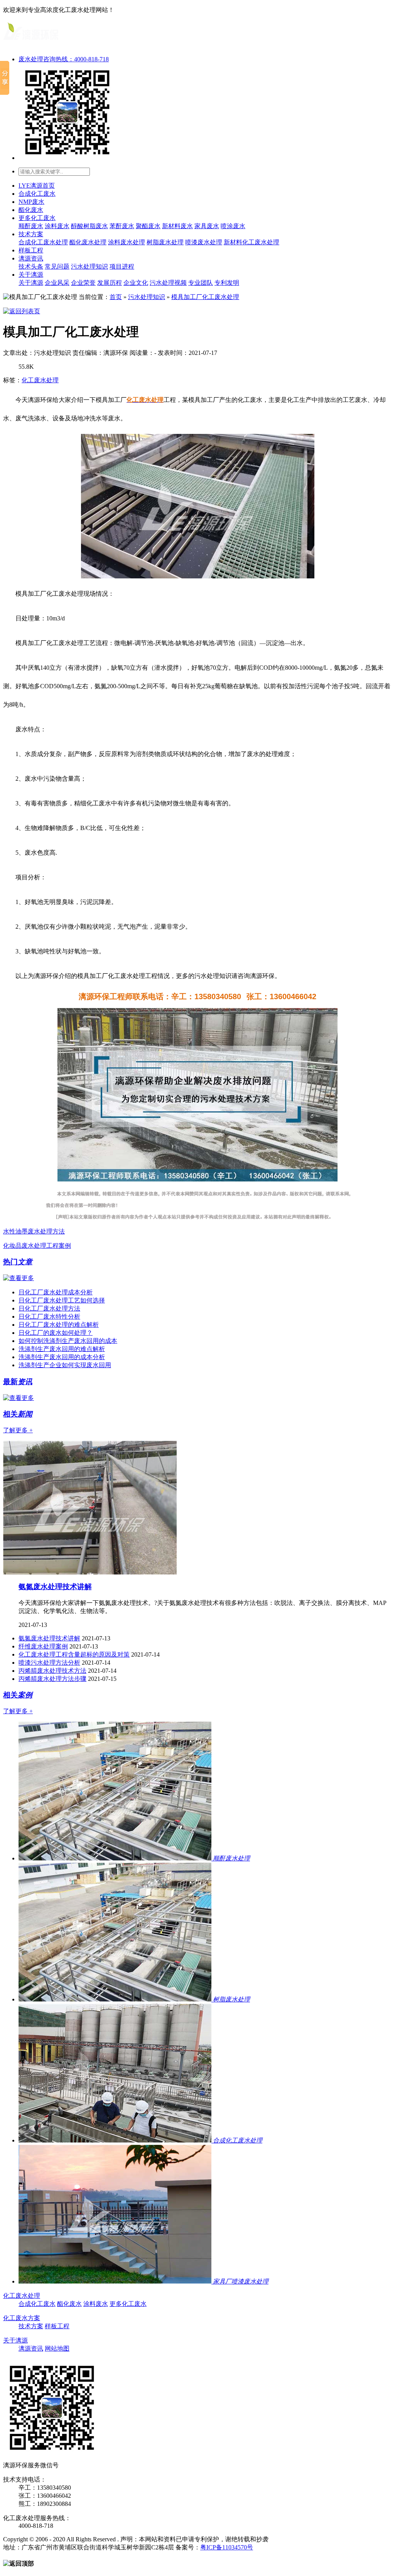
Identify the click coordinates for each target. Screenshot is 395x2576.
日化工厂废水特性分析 (49, 1317)
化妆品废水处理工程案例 (37, 1246)
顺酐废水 (31, 226)
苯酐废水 (122, 226)
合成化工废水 (37, 194)
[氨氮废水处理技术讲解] (90, 1572)
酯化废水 (31, 210)
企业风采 (57, 283)
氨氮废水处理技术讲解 (55, 1587)
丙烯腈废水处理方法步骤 (52, 1679)
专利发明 (227, 283)
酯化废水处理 (88, 242)
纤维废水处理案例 (43, 1646)
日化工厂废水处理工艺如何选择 (62, 1300)
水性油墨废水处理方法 (34, 1231)
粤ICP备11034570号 (227, 2547)
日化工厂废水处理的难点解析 (59, 1325)
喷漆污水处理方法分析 (49, 1663)
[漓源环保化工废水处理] (31, 43)
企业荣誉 (83, 283)
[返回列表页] (22, 311)
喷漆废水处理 (204, 242)
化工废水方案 (22, 2318)
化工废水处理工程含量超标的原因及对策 (74, 1654)
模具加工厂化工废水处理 (205, 297)
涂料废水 (57, 226)
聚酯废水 (148, 226)
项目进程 (122, 266)
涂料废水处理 (127, 242)
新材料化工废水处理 (252, 242)
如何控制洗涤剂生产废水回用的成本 (68, 1341)
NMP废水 (31, 202)
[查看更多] (19, 1278)
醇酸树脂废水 (89, 226)
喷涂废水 (233, 226)
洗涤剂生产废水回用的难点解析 (62, 1349)
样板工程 (31, 250)
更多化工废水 (37, 218)
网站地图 (57, 2348)
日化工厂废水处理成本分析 (56, 1292)
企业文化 (136, 283)
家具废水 (207, 226)
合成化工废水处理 (43, 242)
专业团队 (201, 283)
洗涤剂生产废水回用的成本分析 (62, 1357)
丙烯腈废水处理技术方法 (52, 1671)
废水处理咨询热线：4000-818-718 (64, 59)
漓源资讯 (31, 258)
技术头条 (31, 266)
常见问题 (57, 266)
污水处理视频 (168, 283)
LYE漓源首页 (37, 186)
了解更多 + (18, 1430)
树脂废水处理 (165, 242)
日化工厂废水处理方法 (49, 1308)
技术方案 (31, 234)
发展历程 (110, 283)
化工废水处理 (40, 380)
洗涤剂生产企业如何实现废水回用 (65, 1365)
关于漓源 (31, 275)
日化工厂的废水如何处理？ (56, 1333)
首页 (116, 297)
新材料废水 (177, 226)
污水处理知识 (89, 266)
